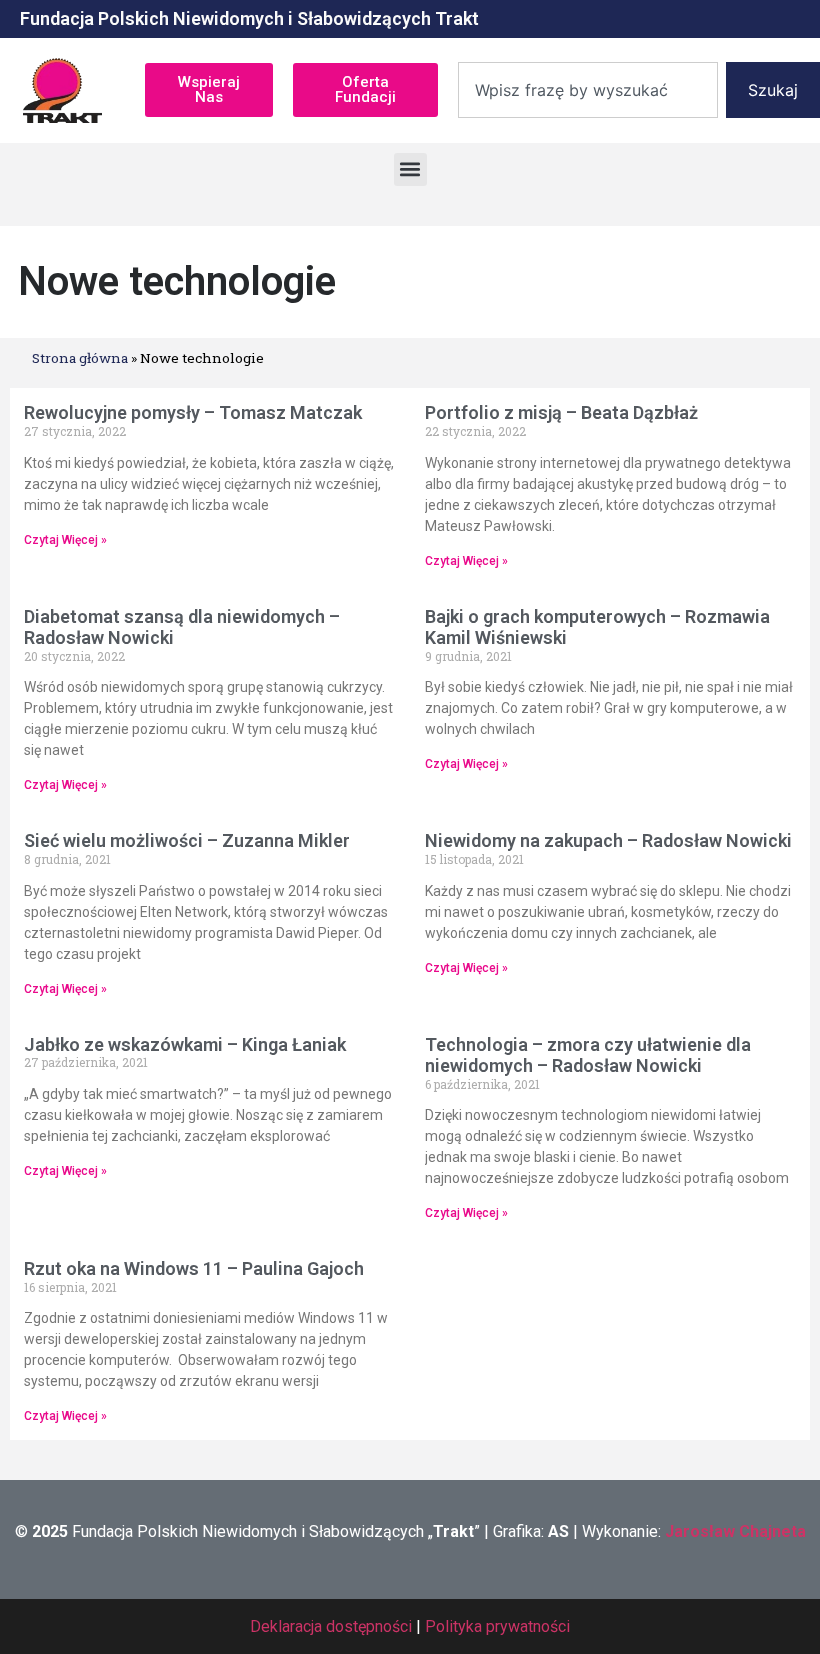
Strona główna (80, 358)
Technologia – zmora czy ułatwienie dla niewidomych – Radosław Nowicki (588, 1055)
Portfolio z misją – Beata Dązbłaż (561, 412)
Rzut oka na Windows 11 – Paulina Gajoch (194, 1268)
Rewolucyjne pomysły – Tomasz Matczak (193, 412)
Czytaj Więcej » (65, 540)
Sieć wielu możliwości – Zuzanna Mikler (187, 840)
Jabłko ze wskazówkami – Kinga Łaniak (185, 1044)
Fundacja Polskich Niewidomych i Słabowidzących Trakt (249, 18)
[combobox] (588, 90)
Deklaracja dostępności (331, 1626)
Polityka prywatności (497, 1626)
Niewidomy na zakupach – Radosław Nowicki (608, 840)
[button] (410, 169)
